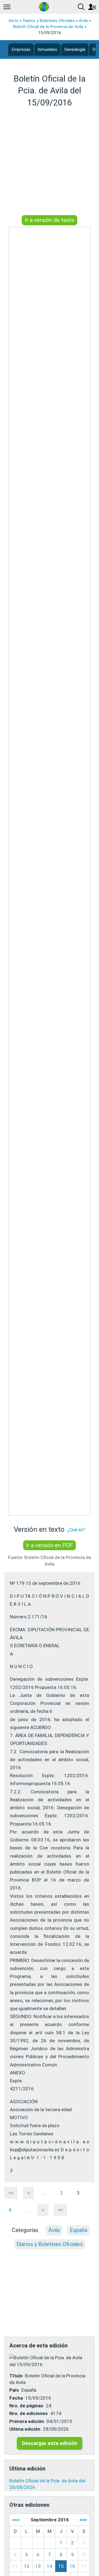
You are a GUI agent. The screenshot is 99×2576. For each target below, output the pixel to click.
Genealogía (75, 49)
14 (50, 2566)
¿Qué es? (76, 1530)
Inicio (13, 21)
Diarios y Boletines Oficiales (49, 21)
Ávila (83, 21)
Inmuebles (47, 49)
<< (11, 2193)
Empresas (21, 49)
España (79, 2230)
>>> (83, 2520)
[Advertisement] (50, 162)
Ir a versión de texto (50, 220)
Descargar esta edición (50, 2443)
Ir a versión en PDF (50, 1545)
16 (72, 2566)
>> (61, 2210)
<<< (16, 2520)
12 (27, 2566)
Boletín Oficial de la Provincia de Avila (48, 27)
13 (38, 2566)
